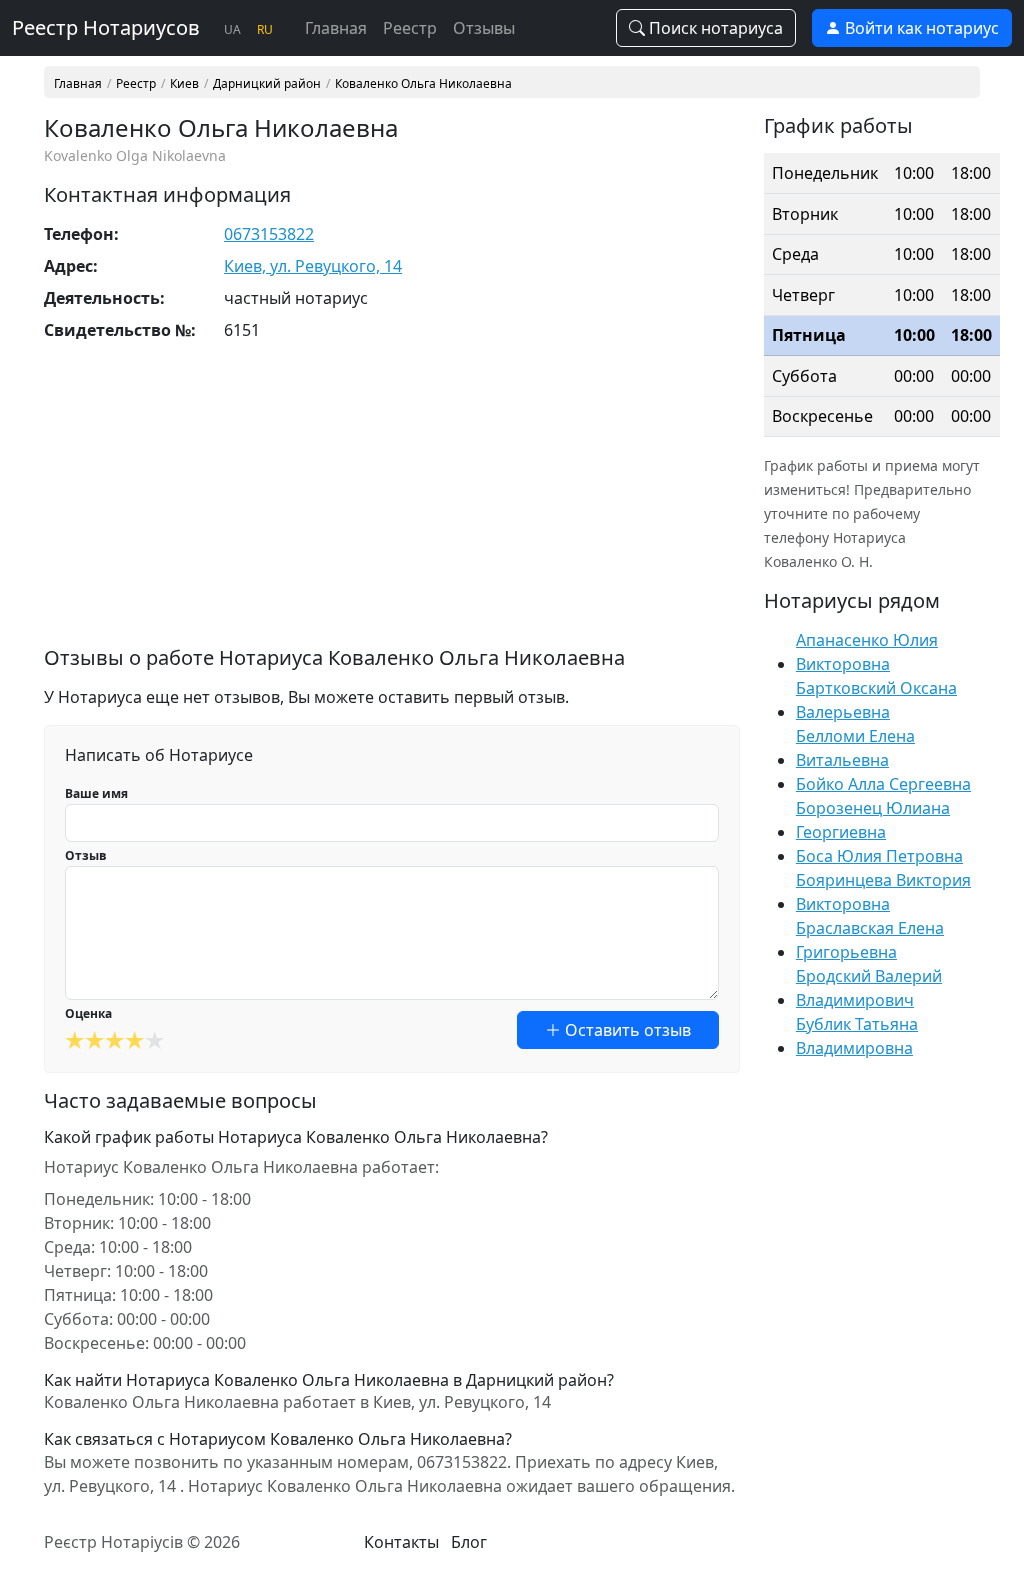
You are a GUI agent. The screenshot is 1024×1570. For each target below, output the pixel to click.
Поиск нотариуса (714, 28)
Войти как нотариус (920, 28)
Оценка (88, 1013)
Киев (184, 84)
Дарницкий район (267, 84)
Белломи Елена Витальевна (855, 748)
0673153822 (269, 234)
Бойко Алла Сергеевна (883, 784)
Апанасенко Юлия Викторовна (867, 652)
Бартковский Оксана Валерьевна (876, 700)
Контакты (401, 1542)
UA (232, 29)
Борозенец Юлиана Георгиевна (873, 820)
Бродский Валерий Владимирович (869, 988)
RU (265, 29)
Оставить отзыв (626, 1030)
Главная (336, 28)
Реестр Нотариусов (106, 27)
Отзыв (86, 855)
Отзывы (484, 28)
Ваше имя (96, 793)
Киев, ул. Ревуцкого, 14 (313, 266)
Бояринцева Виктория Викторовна (883, 892)
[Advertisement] (392, 506)
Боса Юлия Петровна (879, 856)
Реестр (410, 28)
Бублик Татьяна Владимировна (857, 1036)
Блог (469, 1542)
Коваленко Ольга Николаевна (423, 84)
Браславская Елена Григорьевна (870, 940)
